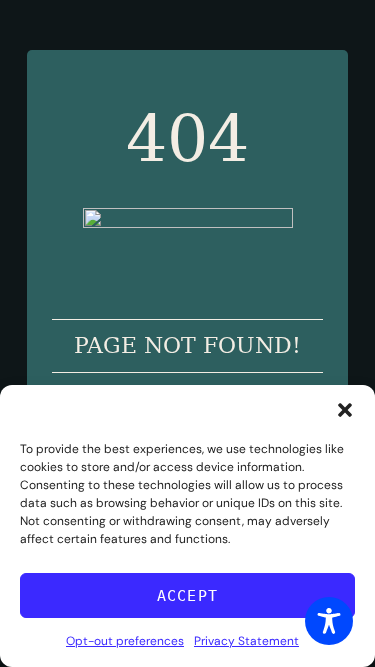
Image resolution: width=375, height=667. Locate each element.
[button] (345, 410)
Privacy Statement (246, 640)
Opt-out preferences (125, 640)
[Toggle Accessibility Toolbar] (329, 621)
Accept (187, 596)
